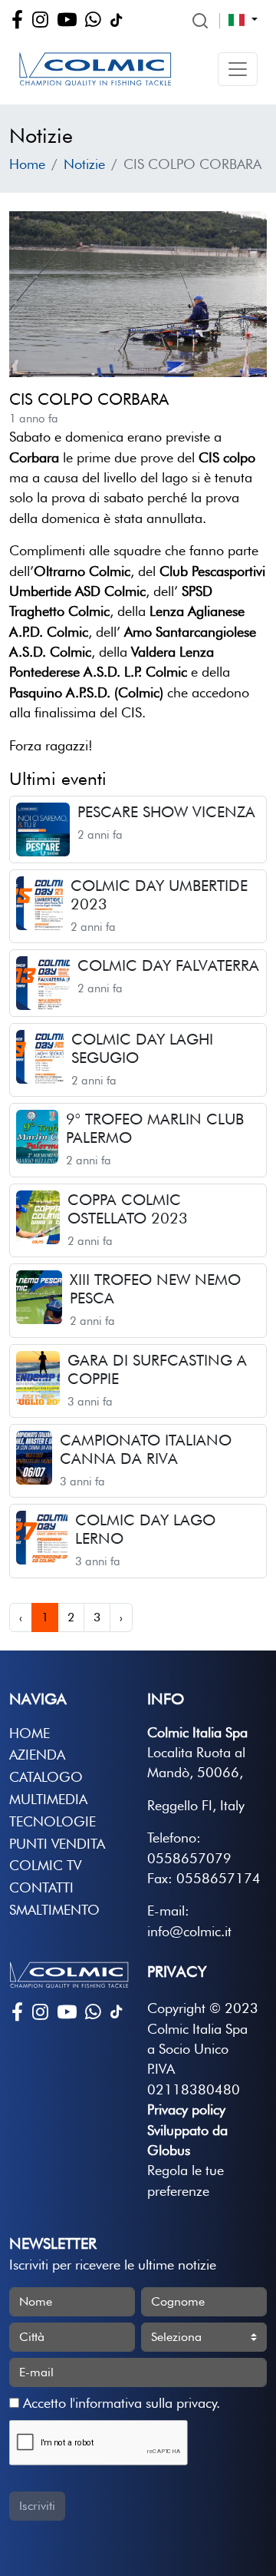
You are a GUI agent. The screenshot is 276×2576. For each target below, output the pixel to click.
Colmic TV (45, 1865)
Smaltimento (54, 1910)
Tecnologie (53, 1821)
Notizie (84, 164)
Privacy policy (186, 2109)
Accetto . (120, 2403)
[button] (238, 69)
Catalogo (46, 1777)
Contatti (41, 1887)
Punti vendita (57, 1844)
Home (27, 164)
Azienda (37, 1755)
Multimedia (48, 1799)
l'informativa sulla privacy (143, 2403)
